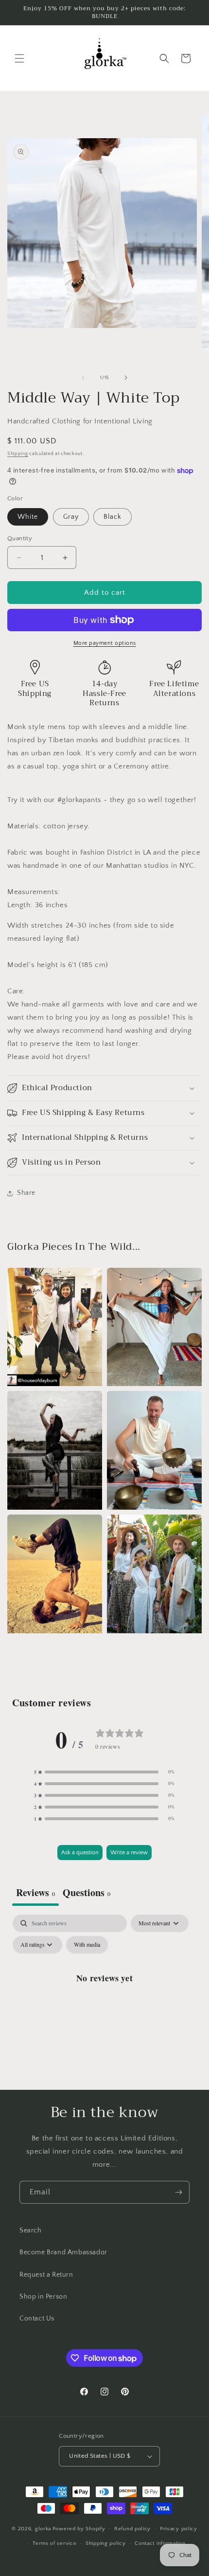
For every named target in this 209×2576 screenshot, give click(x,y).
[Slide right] (126, 378)
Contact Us (37, 2319)
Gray (71, 517)
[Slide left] (83, 378)
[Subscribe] (178, 2192)
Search (31, 2230)
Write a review (129, 1853)
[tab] (87, 1894)
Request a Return (46, 2275)
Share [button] (26, 1193)
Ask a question (80, 1853)
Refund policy (132, 2529)
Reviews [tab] (35, 1892)
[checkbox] (87, 1945)
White (28, 517)
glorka (43, 2528)
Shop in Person (43, 2297)
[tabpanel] (104, 2000)
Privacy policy (179, 2529)
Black (113, 517)
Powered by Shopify (79, 2528)
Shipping (18, 454)
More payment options (105, 643)
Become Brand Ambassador (63, 2252)
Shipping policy (106, 2543)
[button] (19, 58)
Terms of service (54, 2543)
